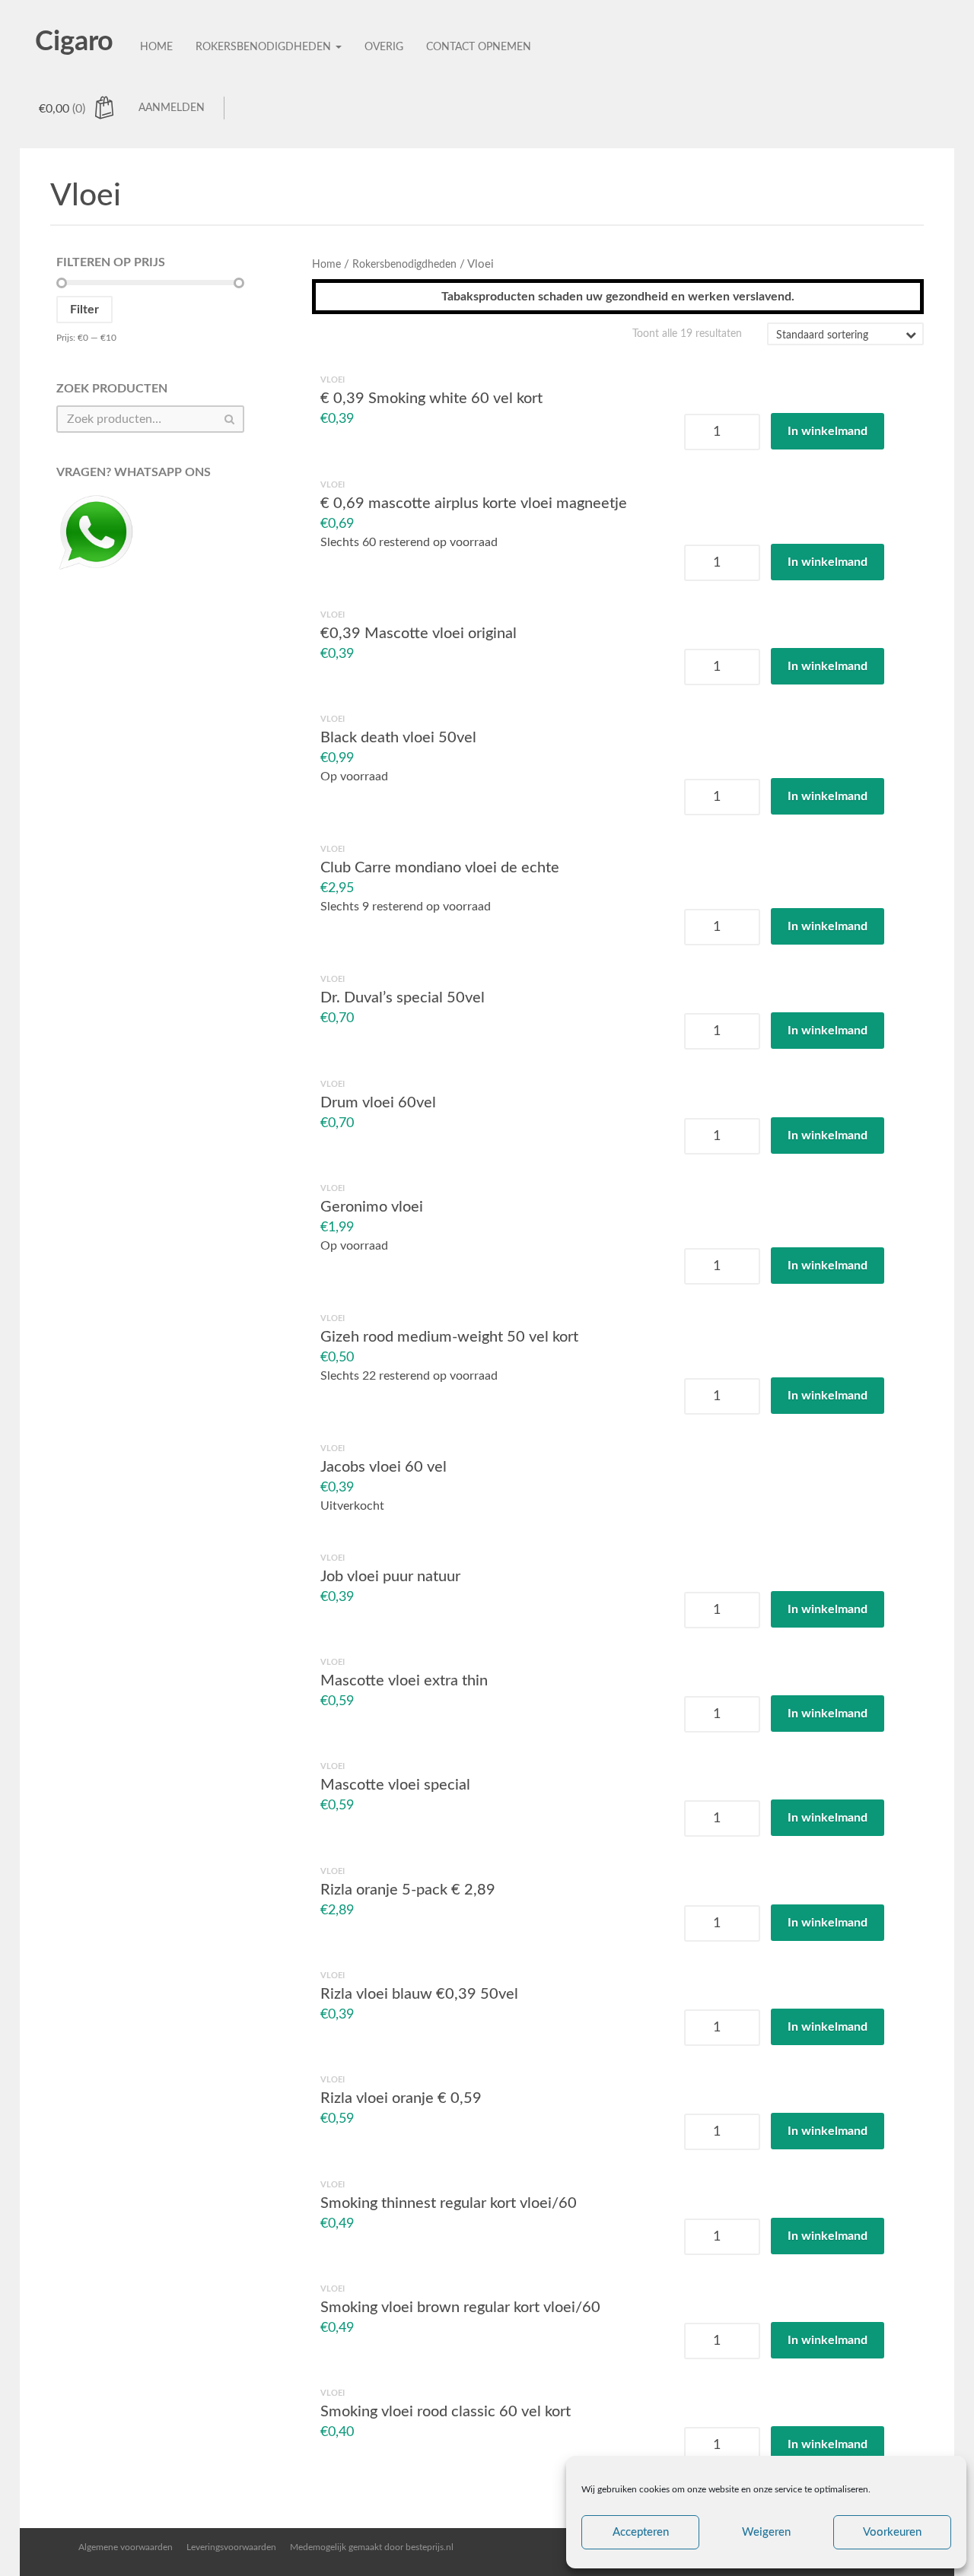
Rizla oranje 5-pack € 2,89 (408, 1889)
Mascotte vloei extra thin (404, 1681)
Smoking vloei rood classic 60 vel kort (446, 2412)
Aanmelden (172, 108)
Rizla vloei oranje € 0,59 (401, 2098)
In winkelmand (828, 432)
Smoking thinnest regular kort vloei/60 (449, 2203)
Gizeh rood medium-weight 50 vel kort (449, 1337)
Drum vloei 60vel (378, 1102)
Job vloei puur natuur (390, 1576)
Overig (384, 47)
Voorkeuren (892, 2532)
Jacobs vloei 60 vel (384, 1467)
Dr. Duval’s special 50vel (403, 998)
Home (156, 47)
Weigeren (766, 2532)
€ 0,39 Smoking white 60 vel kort (431, 399)
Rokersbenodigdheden (265, 47)
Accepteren (641, 2532)
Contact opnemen (479, 47)
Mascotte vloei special (395, 1785)
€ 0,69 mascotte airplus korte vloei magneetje (474, 503)
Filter (84, 310)
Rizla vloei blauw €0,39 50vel (419, 1994)
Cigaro (74, 42)
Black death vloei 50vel (398, 738)
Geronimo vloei (372, 1207)
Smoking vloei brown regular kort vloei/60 (460, 2308)
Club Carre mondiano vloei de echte (440, 868)
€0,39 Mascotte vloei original (419, 634)
